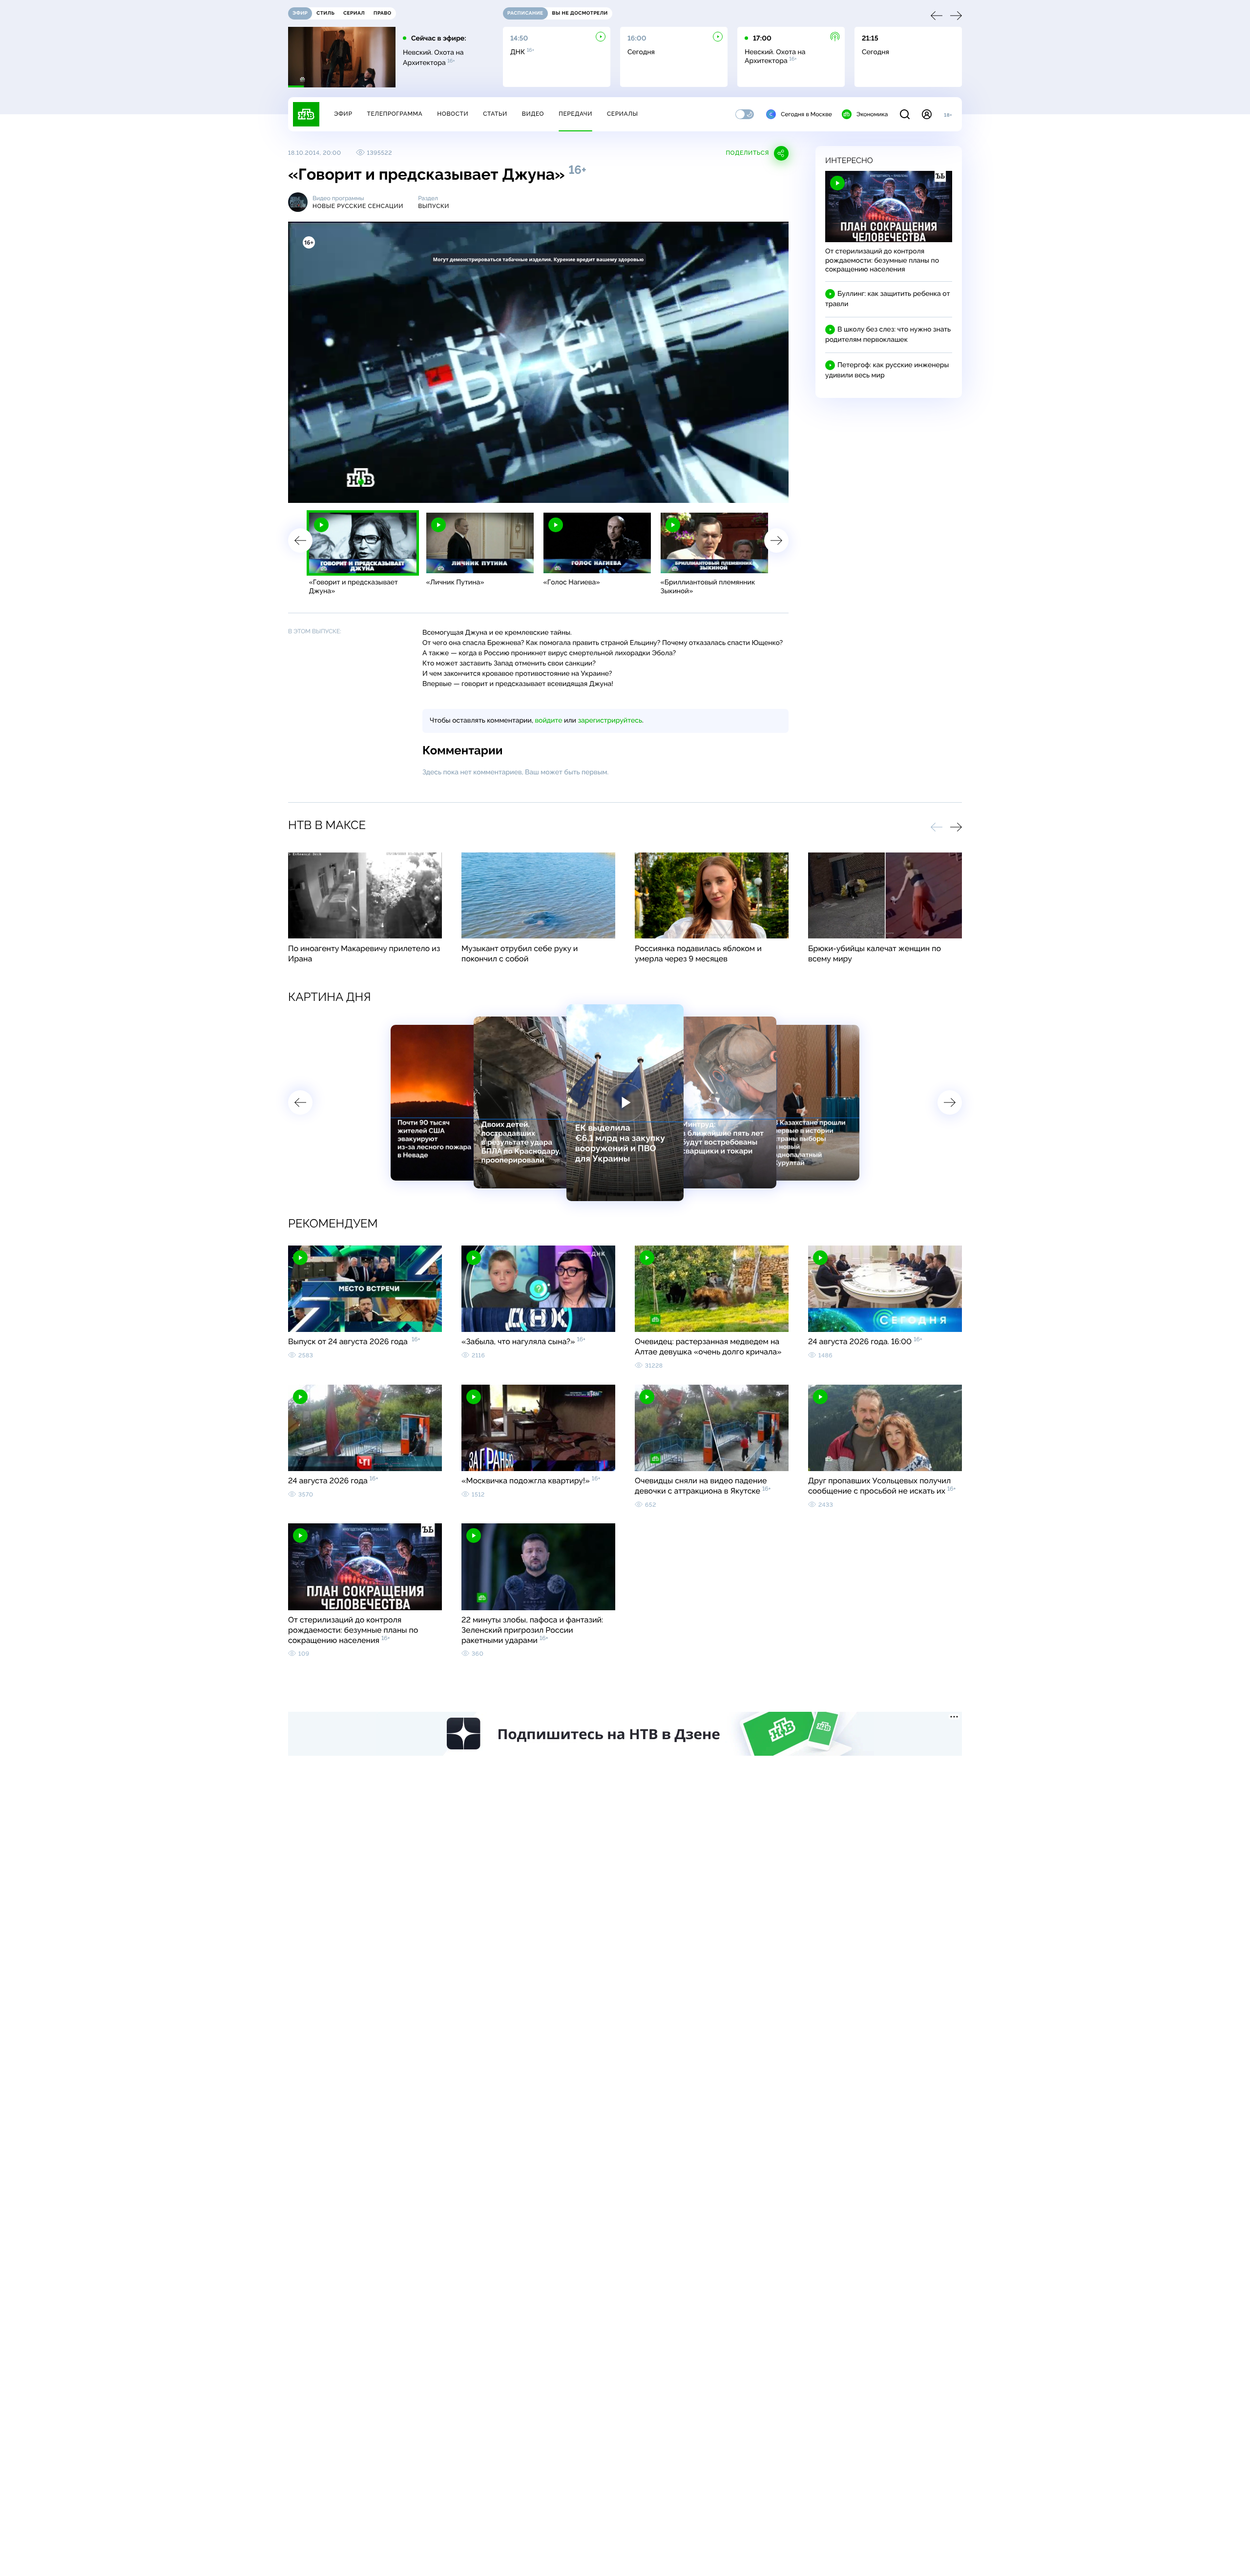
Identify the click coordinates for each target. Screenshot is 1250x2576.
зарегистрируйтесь (610, 721)
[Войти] (927, 114)
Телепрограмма (395, 114)
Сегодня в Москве (806, 114)
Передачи (575, 114)
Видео (533, 114)
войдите (548, 721)
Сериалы (623, 114)
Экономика (872, 114)
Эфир (343, 114)
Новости (453, 114)
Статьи (495, 114)
